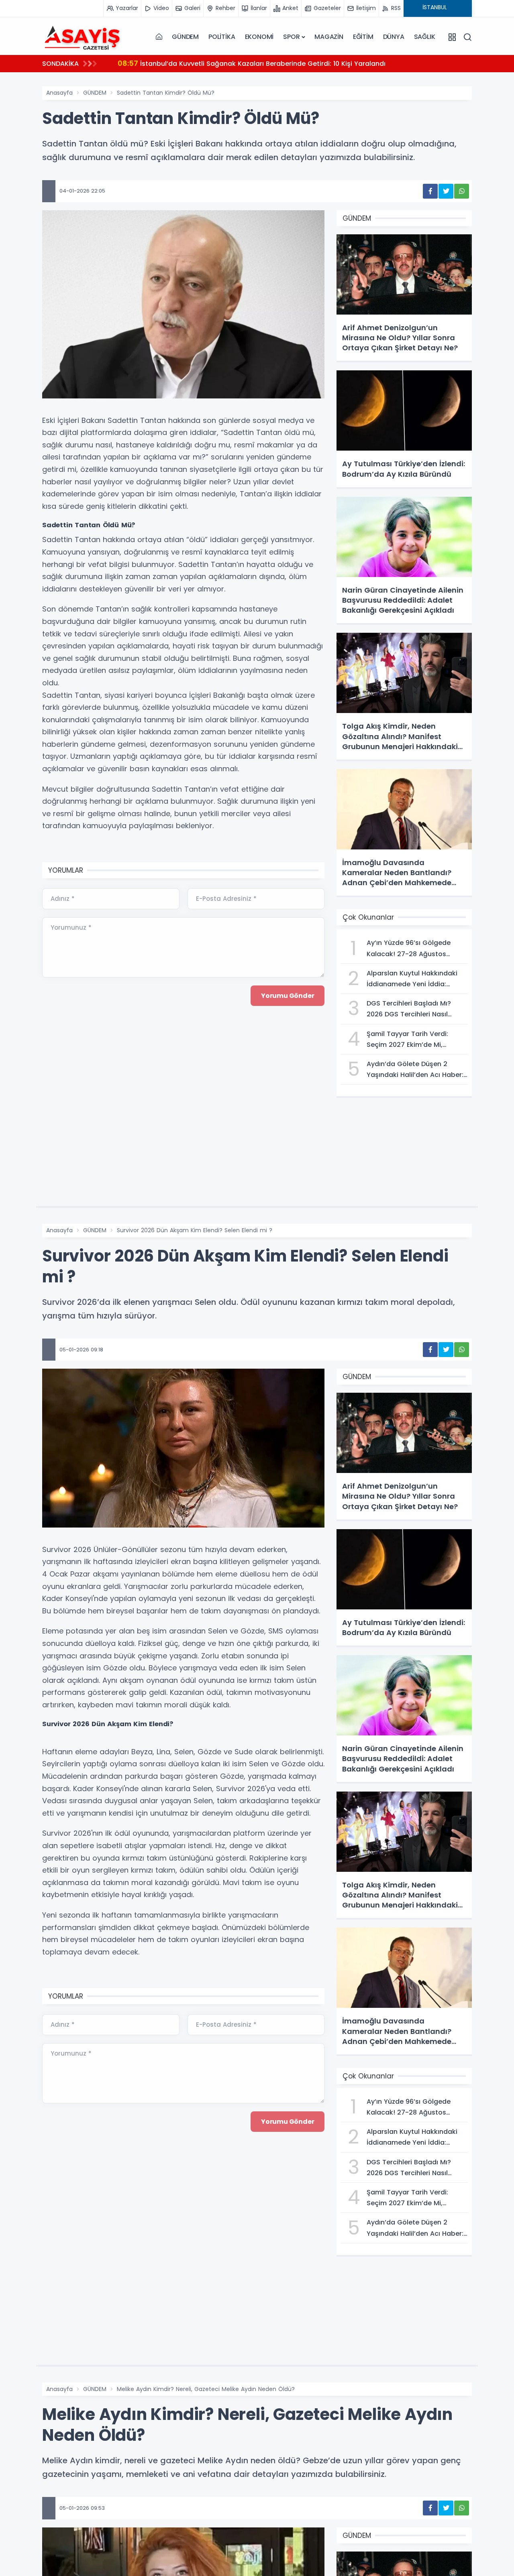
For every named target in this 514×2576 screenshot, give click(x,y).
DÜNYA (394, 37)
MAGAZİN (329, 37)
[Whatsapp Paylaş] (462, 191)
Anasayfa (59, 93)
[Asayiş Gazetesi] (82, 37)
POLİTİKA (222, 37)
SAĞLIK (425, 37)
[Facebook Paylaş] (430, 191)
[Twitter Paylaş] (446, 191)
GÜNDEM (185, 37)
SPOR (291, 37)
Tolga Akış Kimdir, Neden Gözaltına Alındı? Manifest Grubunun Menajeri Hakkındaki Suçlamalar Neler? (294, 63)
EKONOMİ (259, 37)
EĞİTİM (363, 37)
